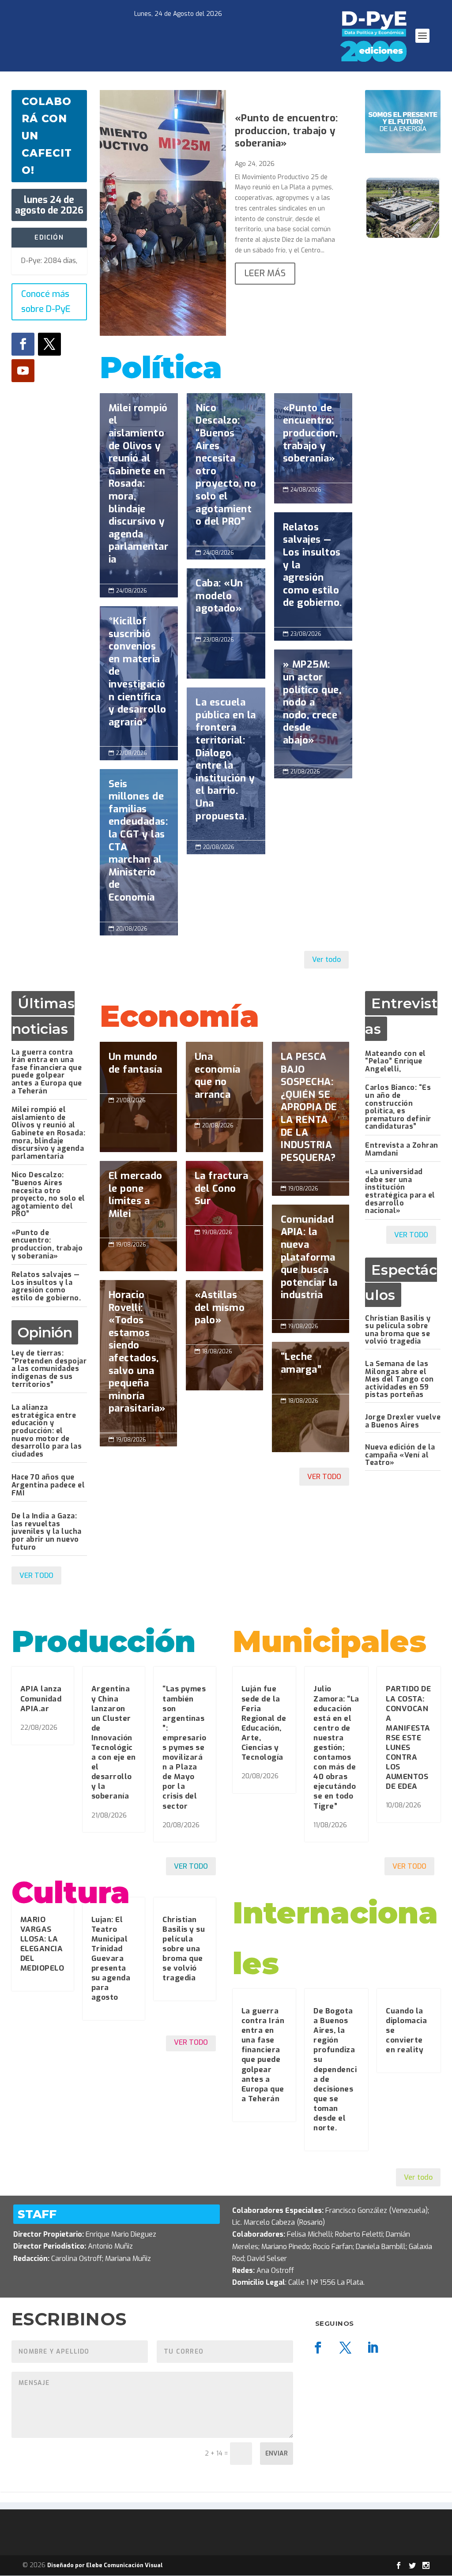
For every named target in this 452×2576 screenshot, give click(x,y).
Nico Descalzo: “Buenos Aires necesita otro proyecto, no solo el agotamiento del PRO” (226, 469)
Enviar (277, 2454)
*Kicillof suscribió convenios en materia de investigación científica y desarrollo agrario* (139, 676)
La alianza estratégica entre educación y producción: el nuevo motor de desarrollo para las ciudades (47, 1431)
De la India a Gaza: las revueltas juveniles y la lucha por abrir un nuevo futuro (47, 1531)
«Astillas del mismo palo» (224, 1312)
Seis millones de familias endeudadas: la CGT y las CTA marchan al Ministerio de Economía (139, 845)
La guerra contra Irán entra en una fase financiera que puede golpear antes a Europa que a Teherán (47, 1072)
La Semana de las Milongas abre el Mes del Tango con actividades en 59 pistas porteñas (399, 1379)
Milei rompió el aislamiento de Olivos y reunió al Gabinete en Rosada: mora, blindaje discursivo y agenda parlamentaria (139, 488)
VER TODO (36, 1575)
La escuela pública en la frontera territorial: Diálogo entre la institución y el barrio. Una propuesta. (226, 764)
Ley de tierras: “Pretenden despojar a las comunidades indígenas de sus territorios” (49, 1369)
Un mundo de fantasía (138, 1068)
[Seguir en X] (49, 344)
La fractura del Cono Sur (224, 1193)
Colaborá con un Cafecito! (47, 136)
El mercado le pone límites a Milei (138, 1199)
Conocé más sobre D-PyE (46, 302)
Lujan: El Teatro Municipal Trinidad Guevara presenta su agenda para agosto (111, 1959)
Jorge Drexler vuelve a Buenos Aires (403, 1421)
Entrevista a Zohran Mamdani (402, 1149)
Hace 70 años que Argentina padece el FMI (48, 1485)
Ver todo (326, 959)
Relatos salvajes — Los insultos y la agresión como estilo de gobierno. (313, 570)
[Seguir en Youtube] (23, 371)
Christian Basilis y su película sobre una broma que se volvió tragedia (398, 1330)
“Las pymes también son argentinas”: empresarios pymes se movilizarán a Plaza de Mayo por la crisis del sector (184, 1747)
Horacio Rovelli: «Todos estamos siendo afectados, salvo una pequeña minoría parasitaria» (138, 1356)
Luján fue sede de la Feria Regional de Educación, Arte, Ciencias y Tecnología (264, 1723)
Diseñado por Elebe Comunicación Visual (105, 2565)
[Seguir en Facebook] (23, 344)
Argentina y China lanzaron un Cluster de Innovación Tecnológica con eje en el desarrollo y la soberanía (114, 1742)
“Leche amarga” (311, 1368)
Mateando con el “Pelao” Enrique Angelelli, (395, 1061)
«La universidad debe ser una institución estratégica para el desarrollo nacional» (400, 1191)
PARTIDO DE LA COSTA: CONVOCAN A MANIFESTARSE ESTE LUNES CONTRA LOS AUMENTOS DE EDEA (408, 1738)
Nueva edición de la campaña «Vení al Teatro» (400, 1455)
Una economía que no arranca (224, 1080)
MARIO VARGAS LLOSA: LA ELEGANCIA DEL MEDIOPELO (42, 1944)
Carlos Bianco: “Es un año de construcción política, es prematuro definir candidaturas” (398, 1107)
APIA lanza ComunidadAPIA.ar (41, 1699)
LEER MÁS (265, 273)
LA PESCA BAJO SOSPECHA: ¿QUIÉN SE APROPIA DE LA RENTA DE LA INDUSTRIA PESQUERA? (311, 1112)
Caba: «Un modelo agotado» (226, 601)
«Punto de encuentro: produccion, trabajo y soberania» (286, 131)
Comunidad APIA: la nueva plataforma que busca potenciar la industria (311, 1262)
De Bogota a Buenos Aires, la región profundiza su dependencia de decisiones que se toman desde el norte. (335, 2069)
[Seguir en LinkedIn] (373, 2348)
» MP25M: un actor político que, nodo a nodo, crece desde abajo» (313, 707)
